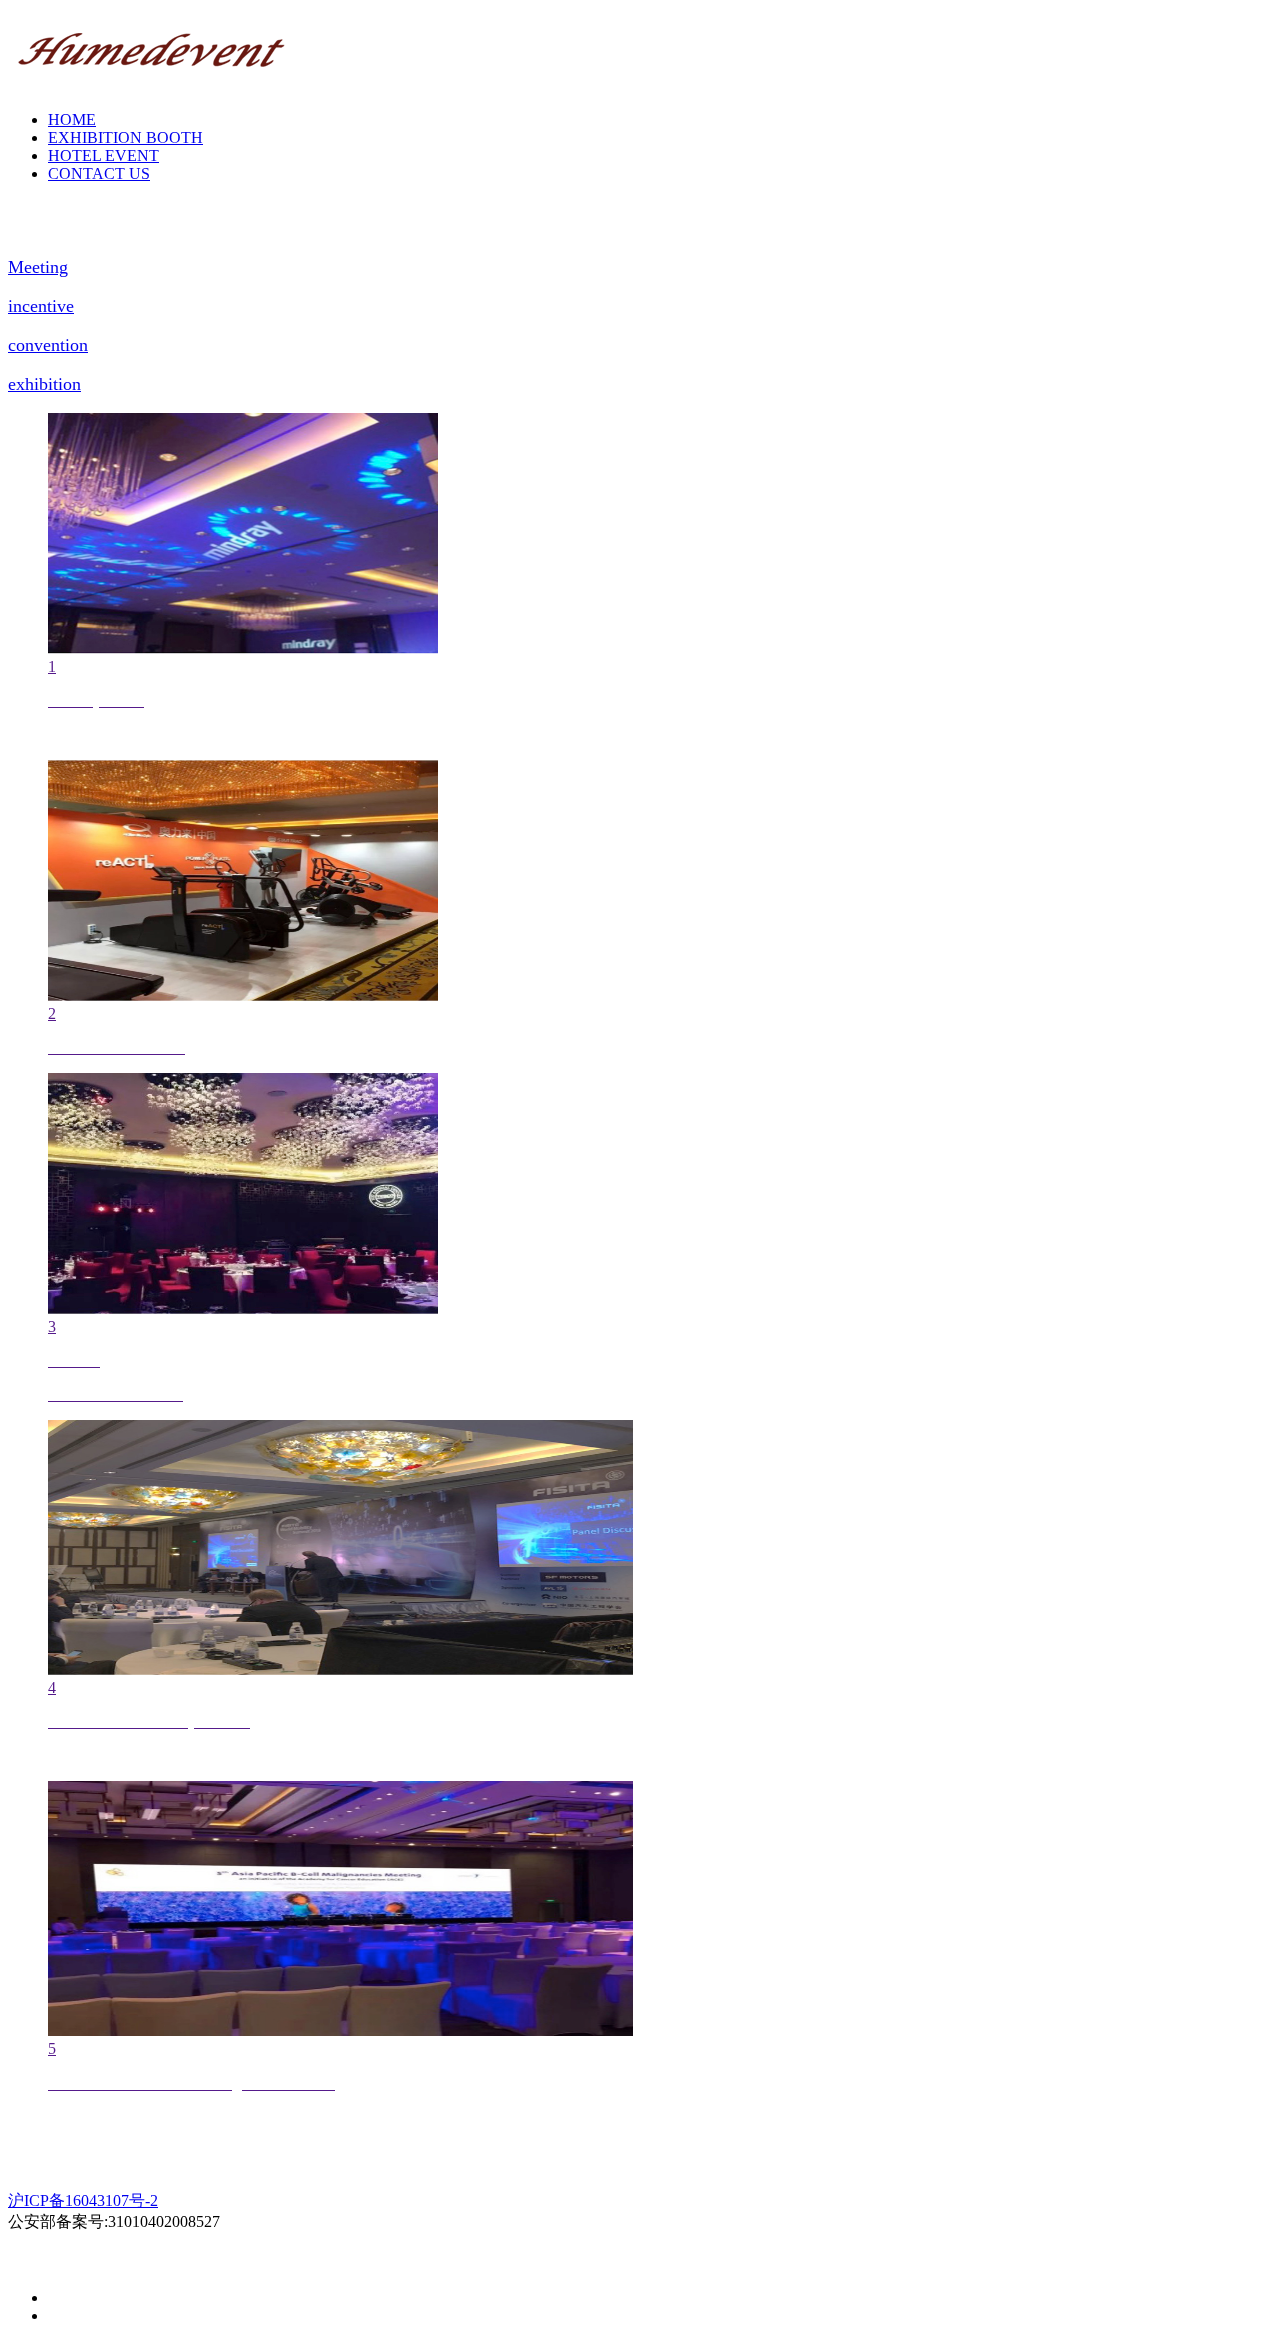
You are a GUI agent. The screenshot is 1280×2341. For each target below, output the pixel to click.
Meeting (38, 267)
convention (48, 345)
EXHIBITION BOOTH (125, 137)
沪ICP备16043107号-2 (83, 2200)
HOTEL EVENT (103, 155)
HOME (72, 119)
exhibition (44, 384)
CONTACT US (99, 173)
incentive (41, 306)
